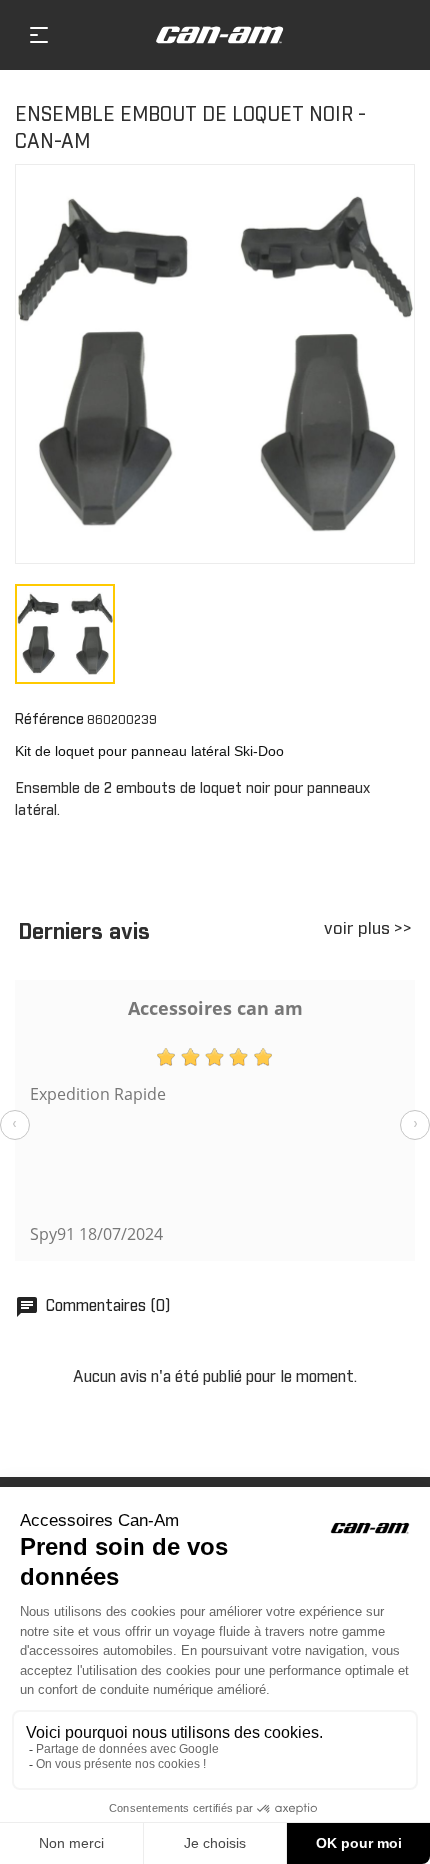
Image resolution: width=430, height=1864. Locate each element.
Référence (49, 720)
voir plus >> (368, 929)
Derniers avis (84, 933)
